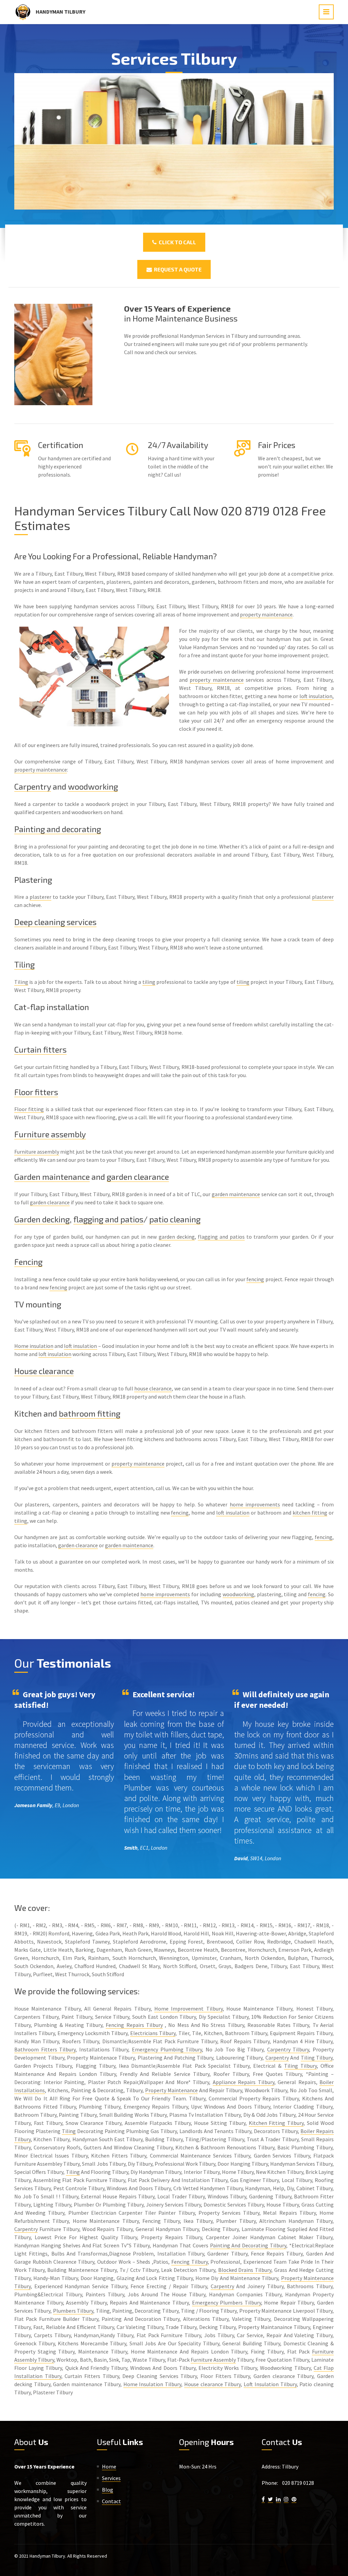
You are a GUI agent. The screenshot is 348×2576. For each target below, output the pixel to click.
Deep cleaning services (55, 922)
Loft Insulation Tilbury (270, 2384)
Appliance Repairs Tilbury (243, 2082)
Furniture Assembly (213, 2360)
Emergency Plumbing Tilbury (167, 2049)
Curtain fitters (40, 1049)
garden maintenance (236, 1194)
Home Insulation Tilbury (152, 2384)
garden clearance (138, 1177)
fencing (255, 1279)
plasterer (40, 897)
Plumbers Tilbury (73, 2311)
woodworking (93, 786)
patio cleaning (175, 1219)
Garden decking (42, 1219)
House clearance (44, 1371)
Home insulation (34, 1346)
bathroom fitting (90, 1413)
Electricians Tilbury (153, 2033)
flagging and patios (108, 1219)
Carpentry (33, 786)
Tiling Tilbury (317, 2058)
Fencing (28, 1262)
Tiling (24, 964)
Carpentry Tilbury (288, 2049)
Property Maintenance (171, 2090)
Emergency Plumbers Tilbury (227, 2302)
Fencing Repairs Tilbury (134, 2025)
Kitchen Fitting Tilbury (276, 2123)
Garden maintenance (52, 1177)
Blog (108, 2490)
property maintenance (266, 614)
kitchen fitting (310, 1513)
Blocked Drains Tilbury (245, 2270)
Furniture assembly (50, 1134)
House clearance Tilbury (212, 2384)
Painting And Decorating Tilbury (248, 2245)
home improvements (255, 1504)
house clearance (153, 1388)
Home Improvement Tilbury (188, 2009)
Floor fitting (29, 1109)
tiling (149, 982)
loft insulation (316, 696)
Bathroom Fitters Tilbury (45, 2049)
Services (111, 2478)
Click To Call (176, 242)
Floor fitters (36, 1092)
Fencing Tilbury (189, 2262)
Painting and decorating (58, 829)
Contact (111, 2501)
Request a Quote (177, 269)
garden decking (177, 1237)
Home (109, 2466)
